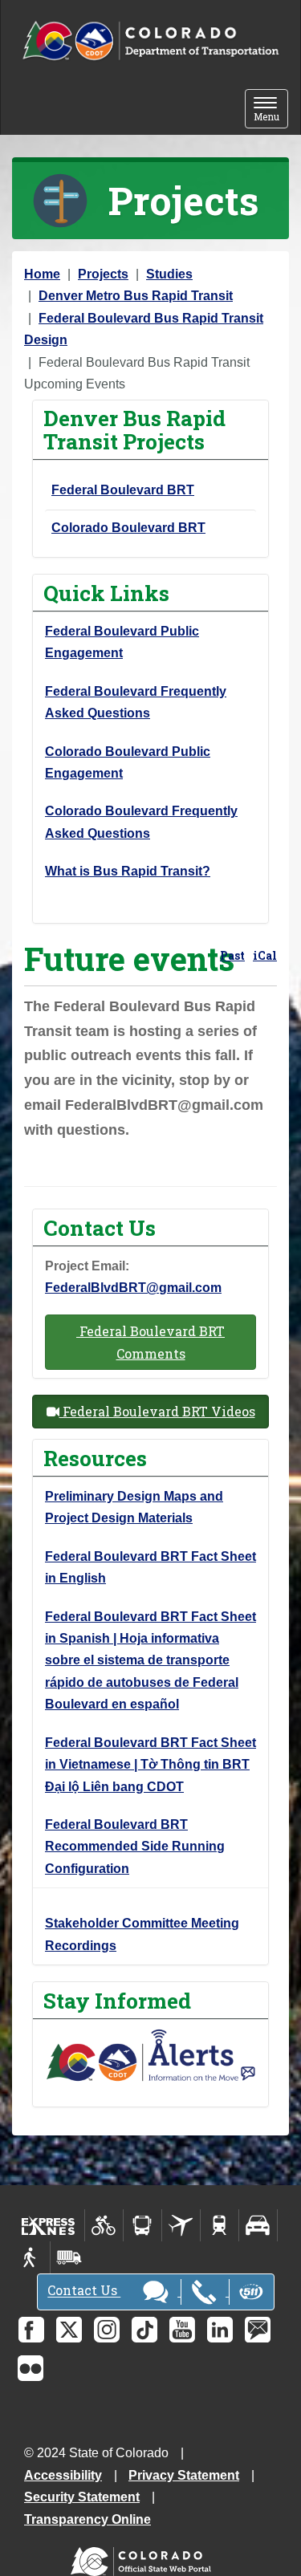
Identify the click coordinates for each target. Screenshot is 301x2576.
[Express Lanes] (49, 2225)
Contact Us (84, 2291)
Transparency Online (87, 2519)
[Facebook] (31, 2330)
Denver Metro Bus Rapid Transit (136, 296)
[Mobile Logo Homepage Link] (150, 41)
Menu (271, 110)
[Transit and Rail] (142, 2225)
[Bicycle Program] (104, 2225)
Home (42, 274)
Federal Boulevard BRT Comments (150, 1342)
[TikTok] (144, 2330)
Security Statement (82, 2497)
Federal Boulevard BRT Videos (157, 1411)
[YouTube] (182, 2330)
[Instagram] (107, 2330)
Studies (169, 274)
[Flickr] (31, 2368)
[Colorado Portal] (144, 2557)
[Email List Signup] (258, 2330)
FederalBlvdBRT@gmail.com (133, 1288)
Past (232, 955)
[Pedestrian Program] (31, 2257)
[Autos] (258, 2225)
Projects (103, 274)
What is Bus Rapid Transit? (128, 871)
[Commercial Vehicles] (69, 2257)
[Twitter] (69, 2330)
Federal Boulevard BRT (123, 490)
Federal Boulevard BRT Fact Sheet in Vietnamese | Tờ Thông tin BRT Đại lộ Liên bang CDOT (150, 1765)
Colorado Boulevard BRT (128, 528)
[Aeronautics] (181, 2225)
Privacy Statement (184, 2475)
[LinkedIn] (220, 2330)
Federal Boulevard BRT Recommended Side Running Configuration (135, 1847)
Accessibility (63, 2475)
